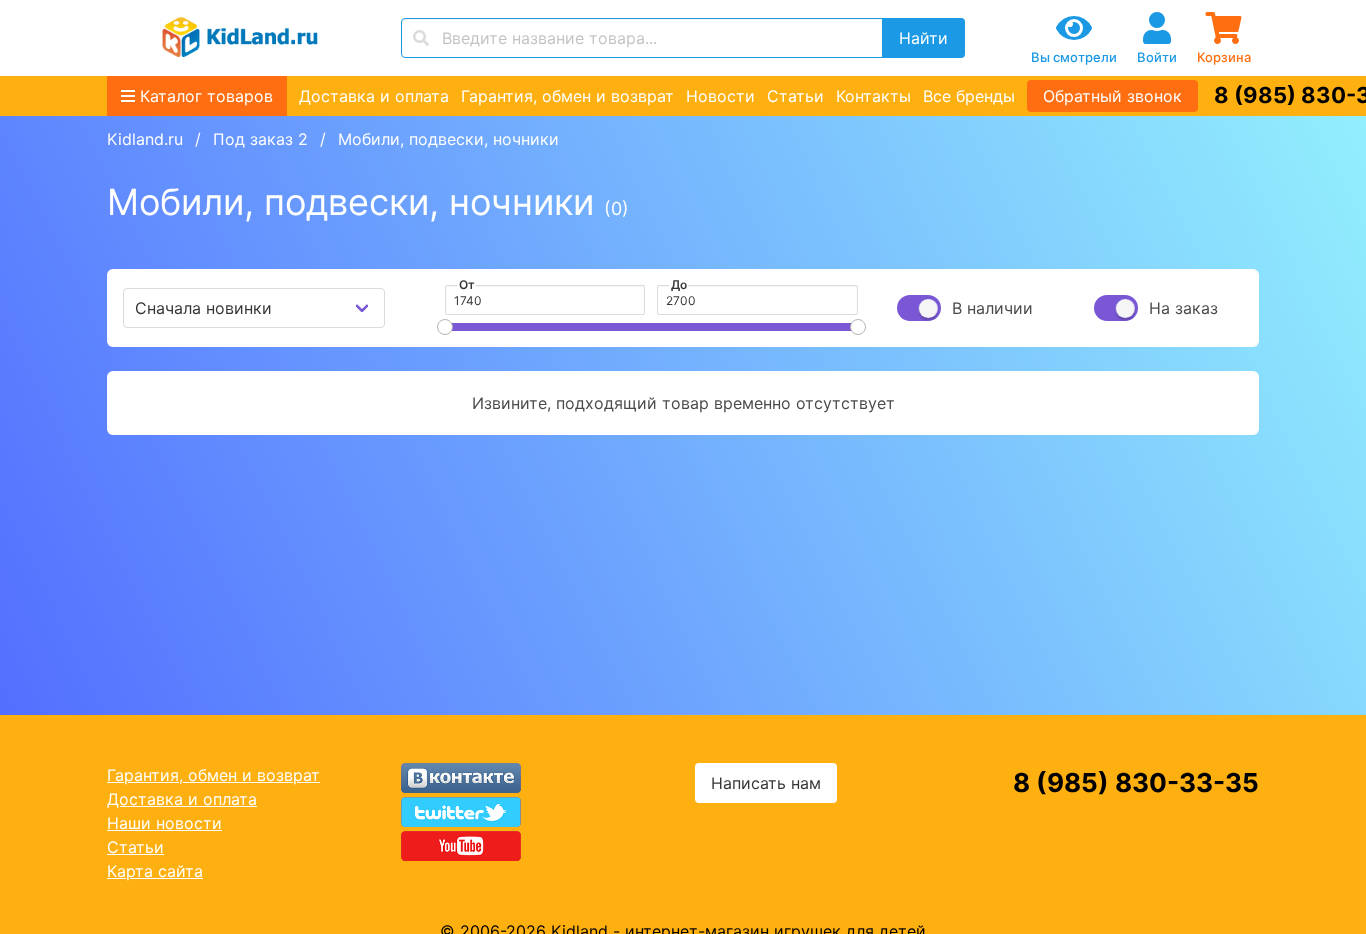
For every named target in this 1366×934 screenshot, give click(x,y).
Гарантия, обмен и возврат (567, 96)
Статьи (795, 96)
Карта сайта (155, 871)
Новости (720, 96)
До (679, 284)
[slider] (445, 327)
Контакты (873, 96)
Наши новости (164, 823)
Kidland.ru (145, 139)
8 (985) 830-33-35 (1136, 782)
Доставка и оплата (374, 96)
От (467, 284)
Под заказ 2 (260, 139)
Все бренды (969, 96)
